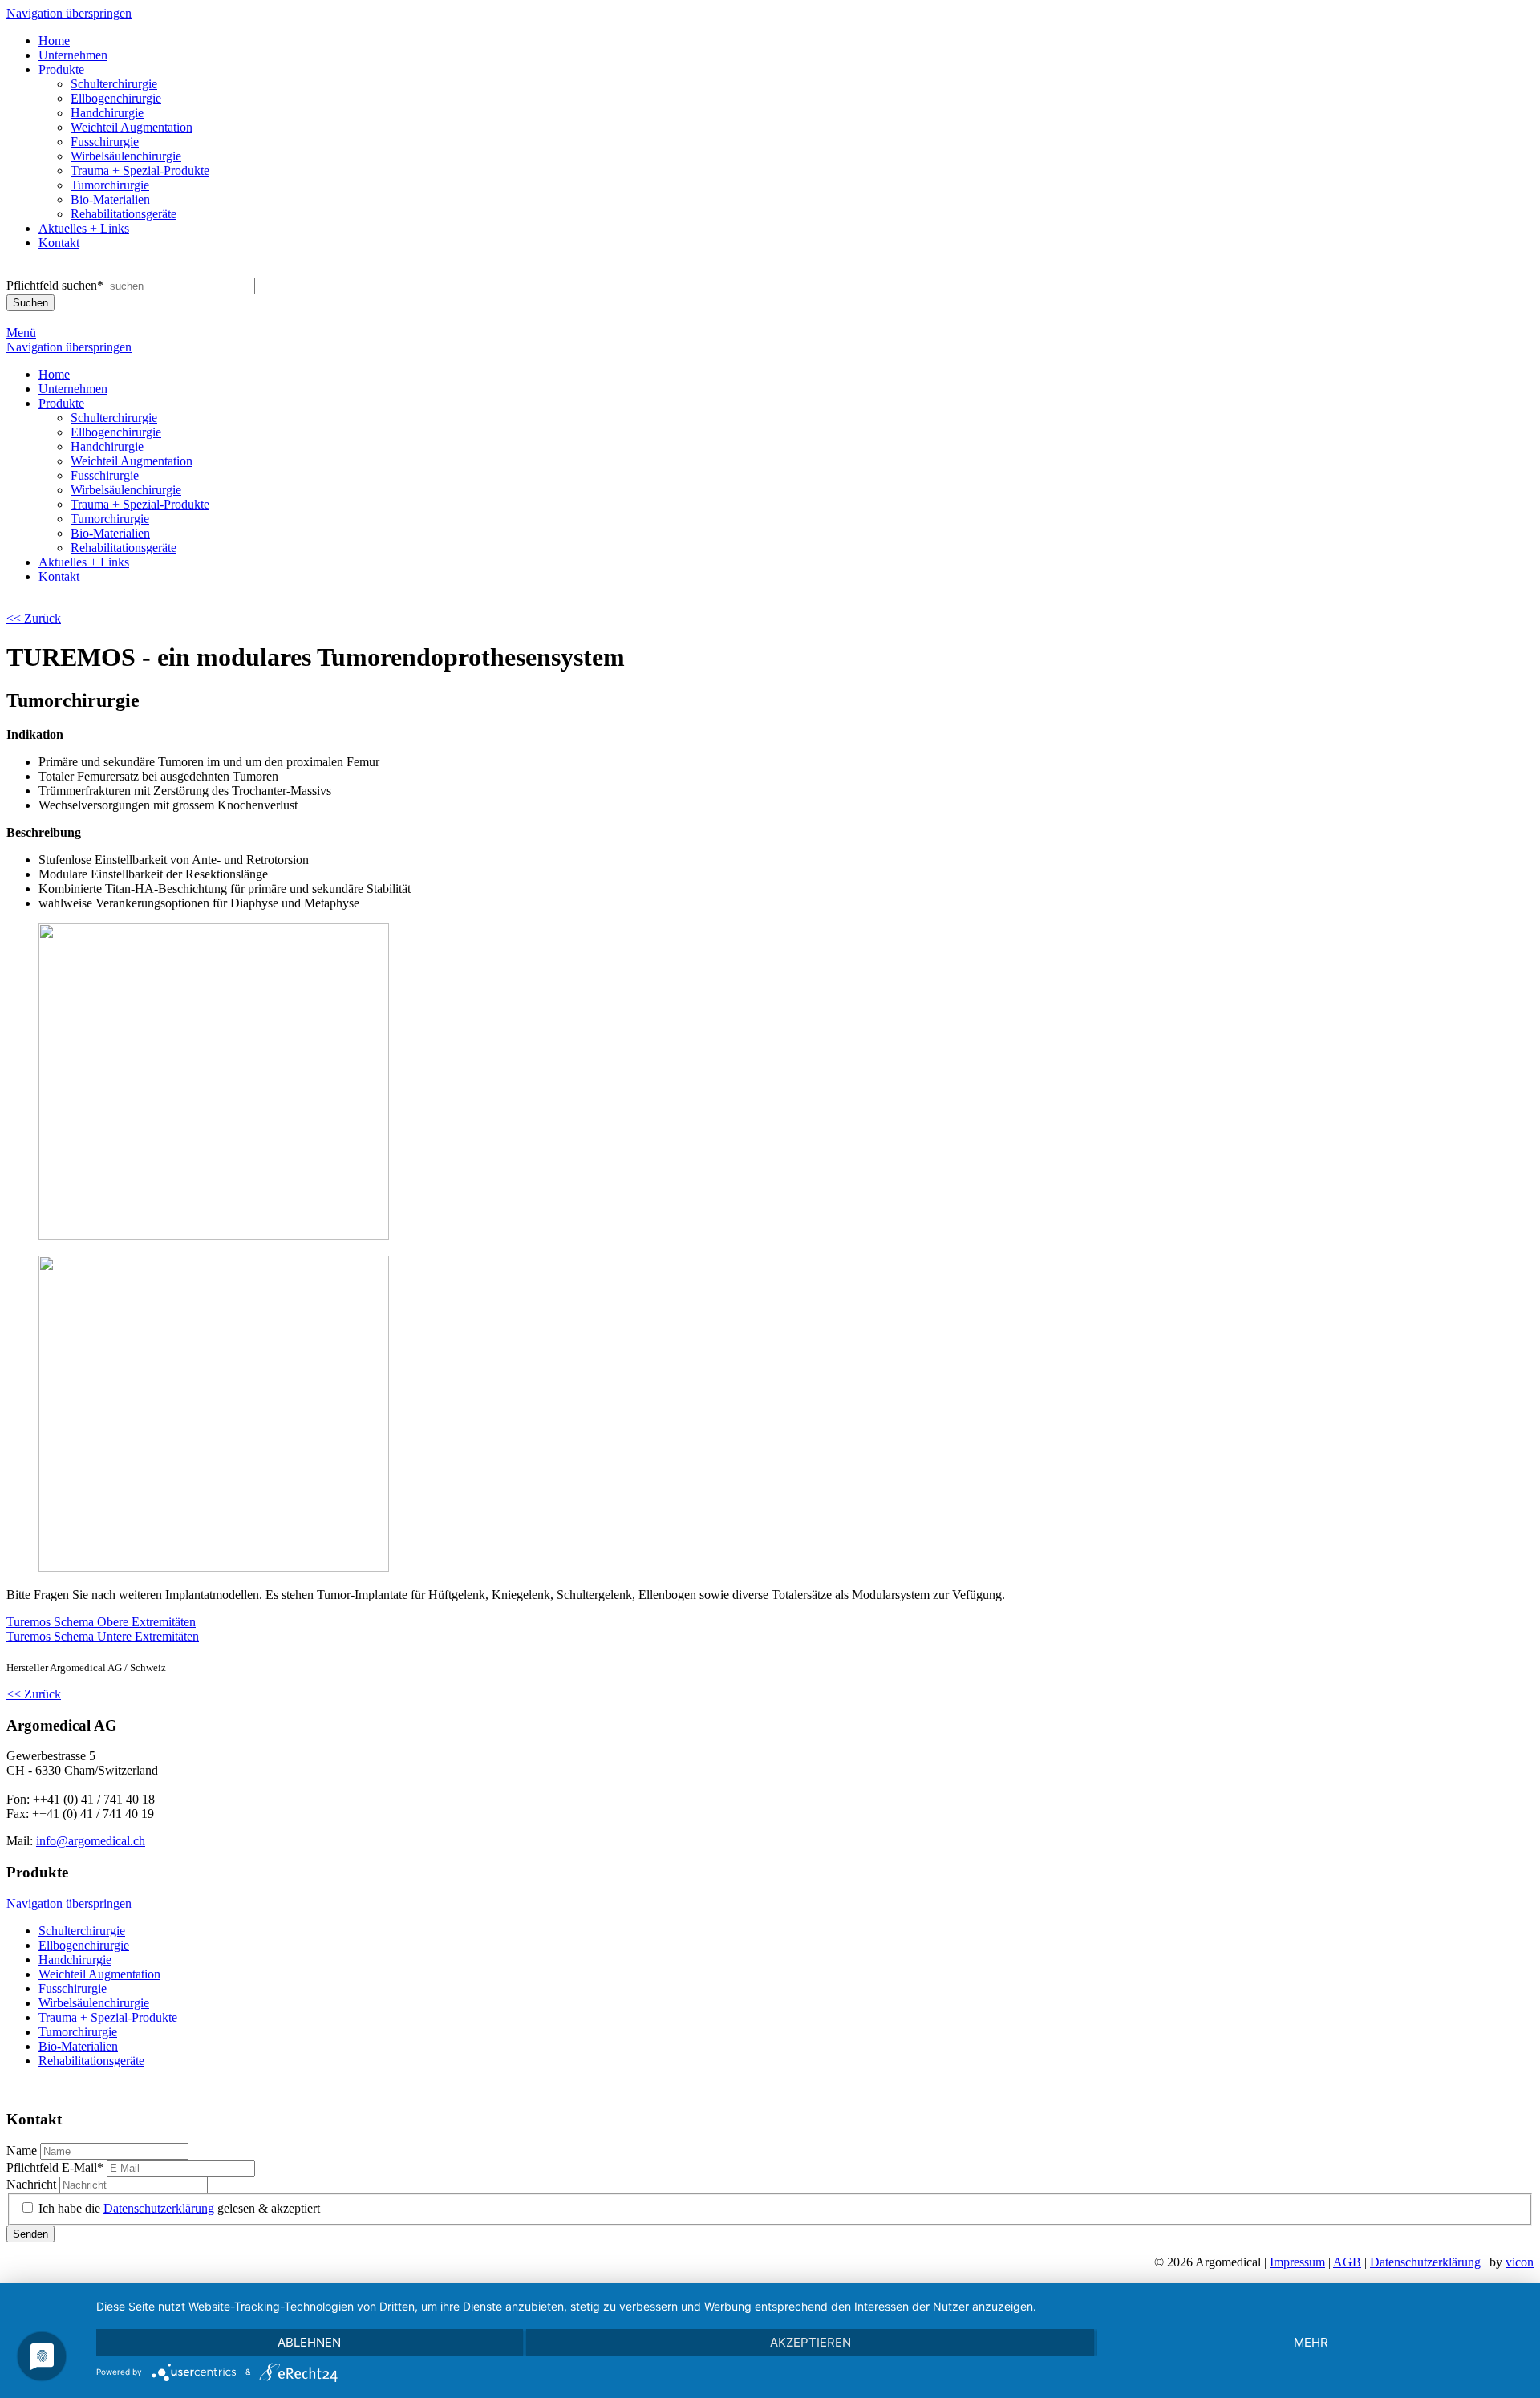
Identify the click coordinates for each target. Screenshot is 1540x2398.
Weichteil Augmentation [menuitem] (132, 127)
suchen (55, 285)
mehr (1311, 2342)
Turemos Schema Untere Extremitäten (103, 1636)
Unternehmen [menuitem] (73, 55)
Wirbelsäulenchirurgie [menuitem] (126, 156)
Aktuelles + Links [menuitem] (84, 228)
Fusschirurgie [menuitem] (105, 142)
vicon (1520, 2262)
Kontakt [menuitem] (59, 243)
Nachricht (33, 2184)
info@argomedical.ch (91, 1841)
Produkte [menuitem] (61, 69)
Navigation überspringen (69, 13)
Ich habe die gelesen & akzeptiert (179, 2208)
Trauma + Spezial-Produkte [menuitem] (140, 170)
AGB (1347, 2262)
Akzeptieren (811, 2342)
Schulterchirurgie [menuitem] (114, 84)
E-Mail (55, 2167)
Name (23, 2150)
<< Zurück (34, 618)
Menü (21, 333)
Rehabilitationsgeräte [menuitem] (124, 214)
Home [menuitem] (54, 41)
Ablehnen (309, 2342)
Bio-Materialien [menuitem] (110, 199)
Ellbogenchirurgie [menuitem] (116, 98)
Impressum (1297, 2262)
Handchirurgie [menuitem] (107, 113)
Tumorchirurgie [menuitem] (110, 185)
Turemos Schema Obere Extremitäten (101, 1622)
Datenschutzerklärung (159, 2208)
